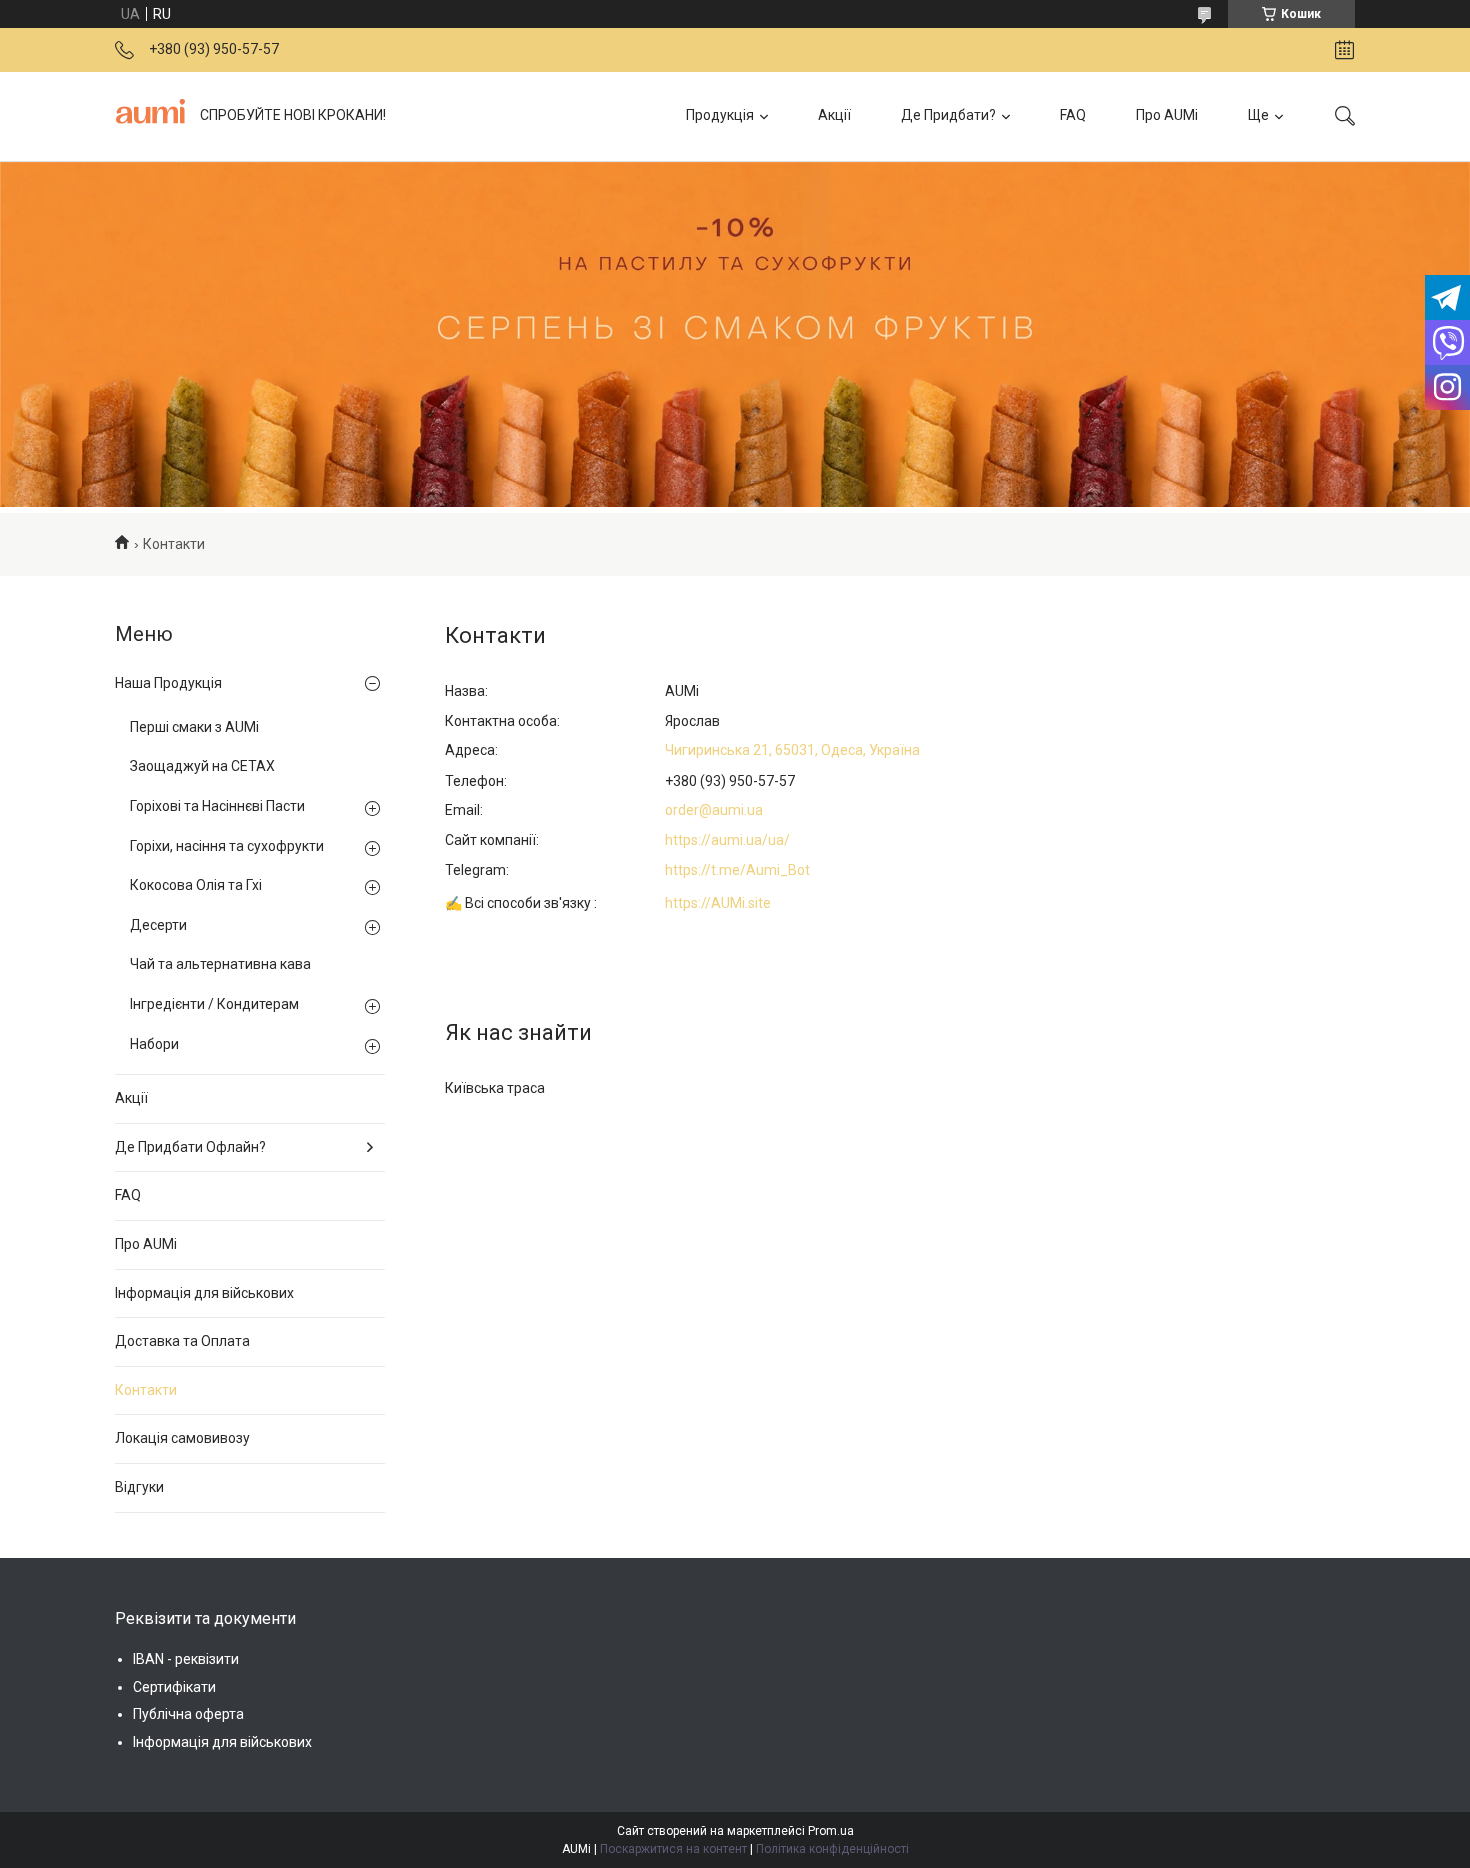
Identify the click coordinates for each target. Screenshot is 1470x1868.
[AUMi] (150, 116)
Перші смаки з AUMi (194, 727)
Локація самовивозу (182, 1438)
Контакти (146, 1390)
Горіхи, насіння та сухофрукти (227, 846)
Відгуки (139, 1487)
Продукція (720, 115)
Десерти (158, 925)
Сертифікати (174, 1687)
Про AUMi (1167, 115)
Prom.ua (831, 1831)
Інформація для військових (204, 1293)
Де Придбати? (948, 115)
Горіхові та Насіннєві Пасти (217, 806)
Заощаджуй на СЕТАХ (202, 766)
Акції (834, 115)
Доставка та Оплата (182, 1341)
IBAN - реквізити (186, 1659)
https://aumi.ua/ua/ (727, 840)
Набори (154, 1044)
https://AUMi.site (718, 903)
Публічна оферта (188, 1714)
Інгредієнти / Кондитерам (214, 1004)
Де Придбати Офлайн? (190, 1147)
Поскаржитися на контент (673, 1849)
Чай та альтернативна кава (220, 964)
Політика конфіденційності (832, 1849)
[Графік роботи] (1344, 50)
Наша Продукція (168, 683)
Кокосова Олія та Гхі (196, 885)
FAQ (1073, 115)
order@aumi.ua (714, 810)
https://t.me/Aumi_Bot (737, 870)
